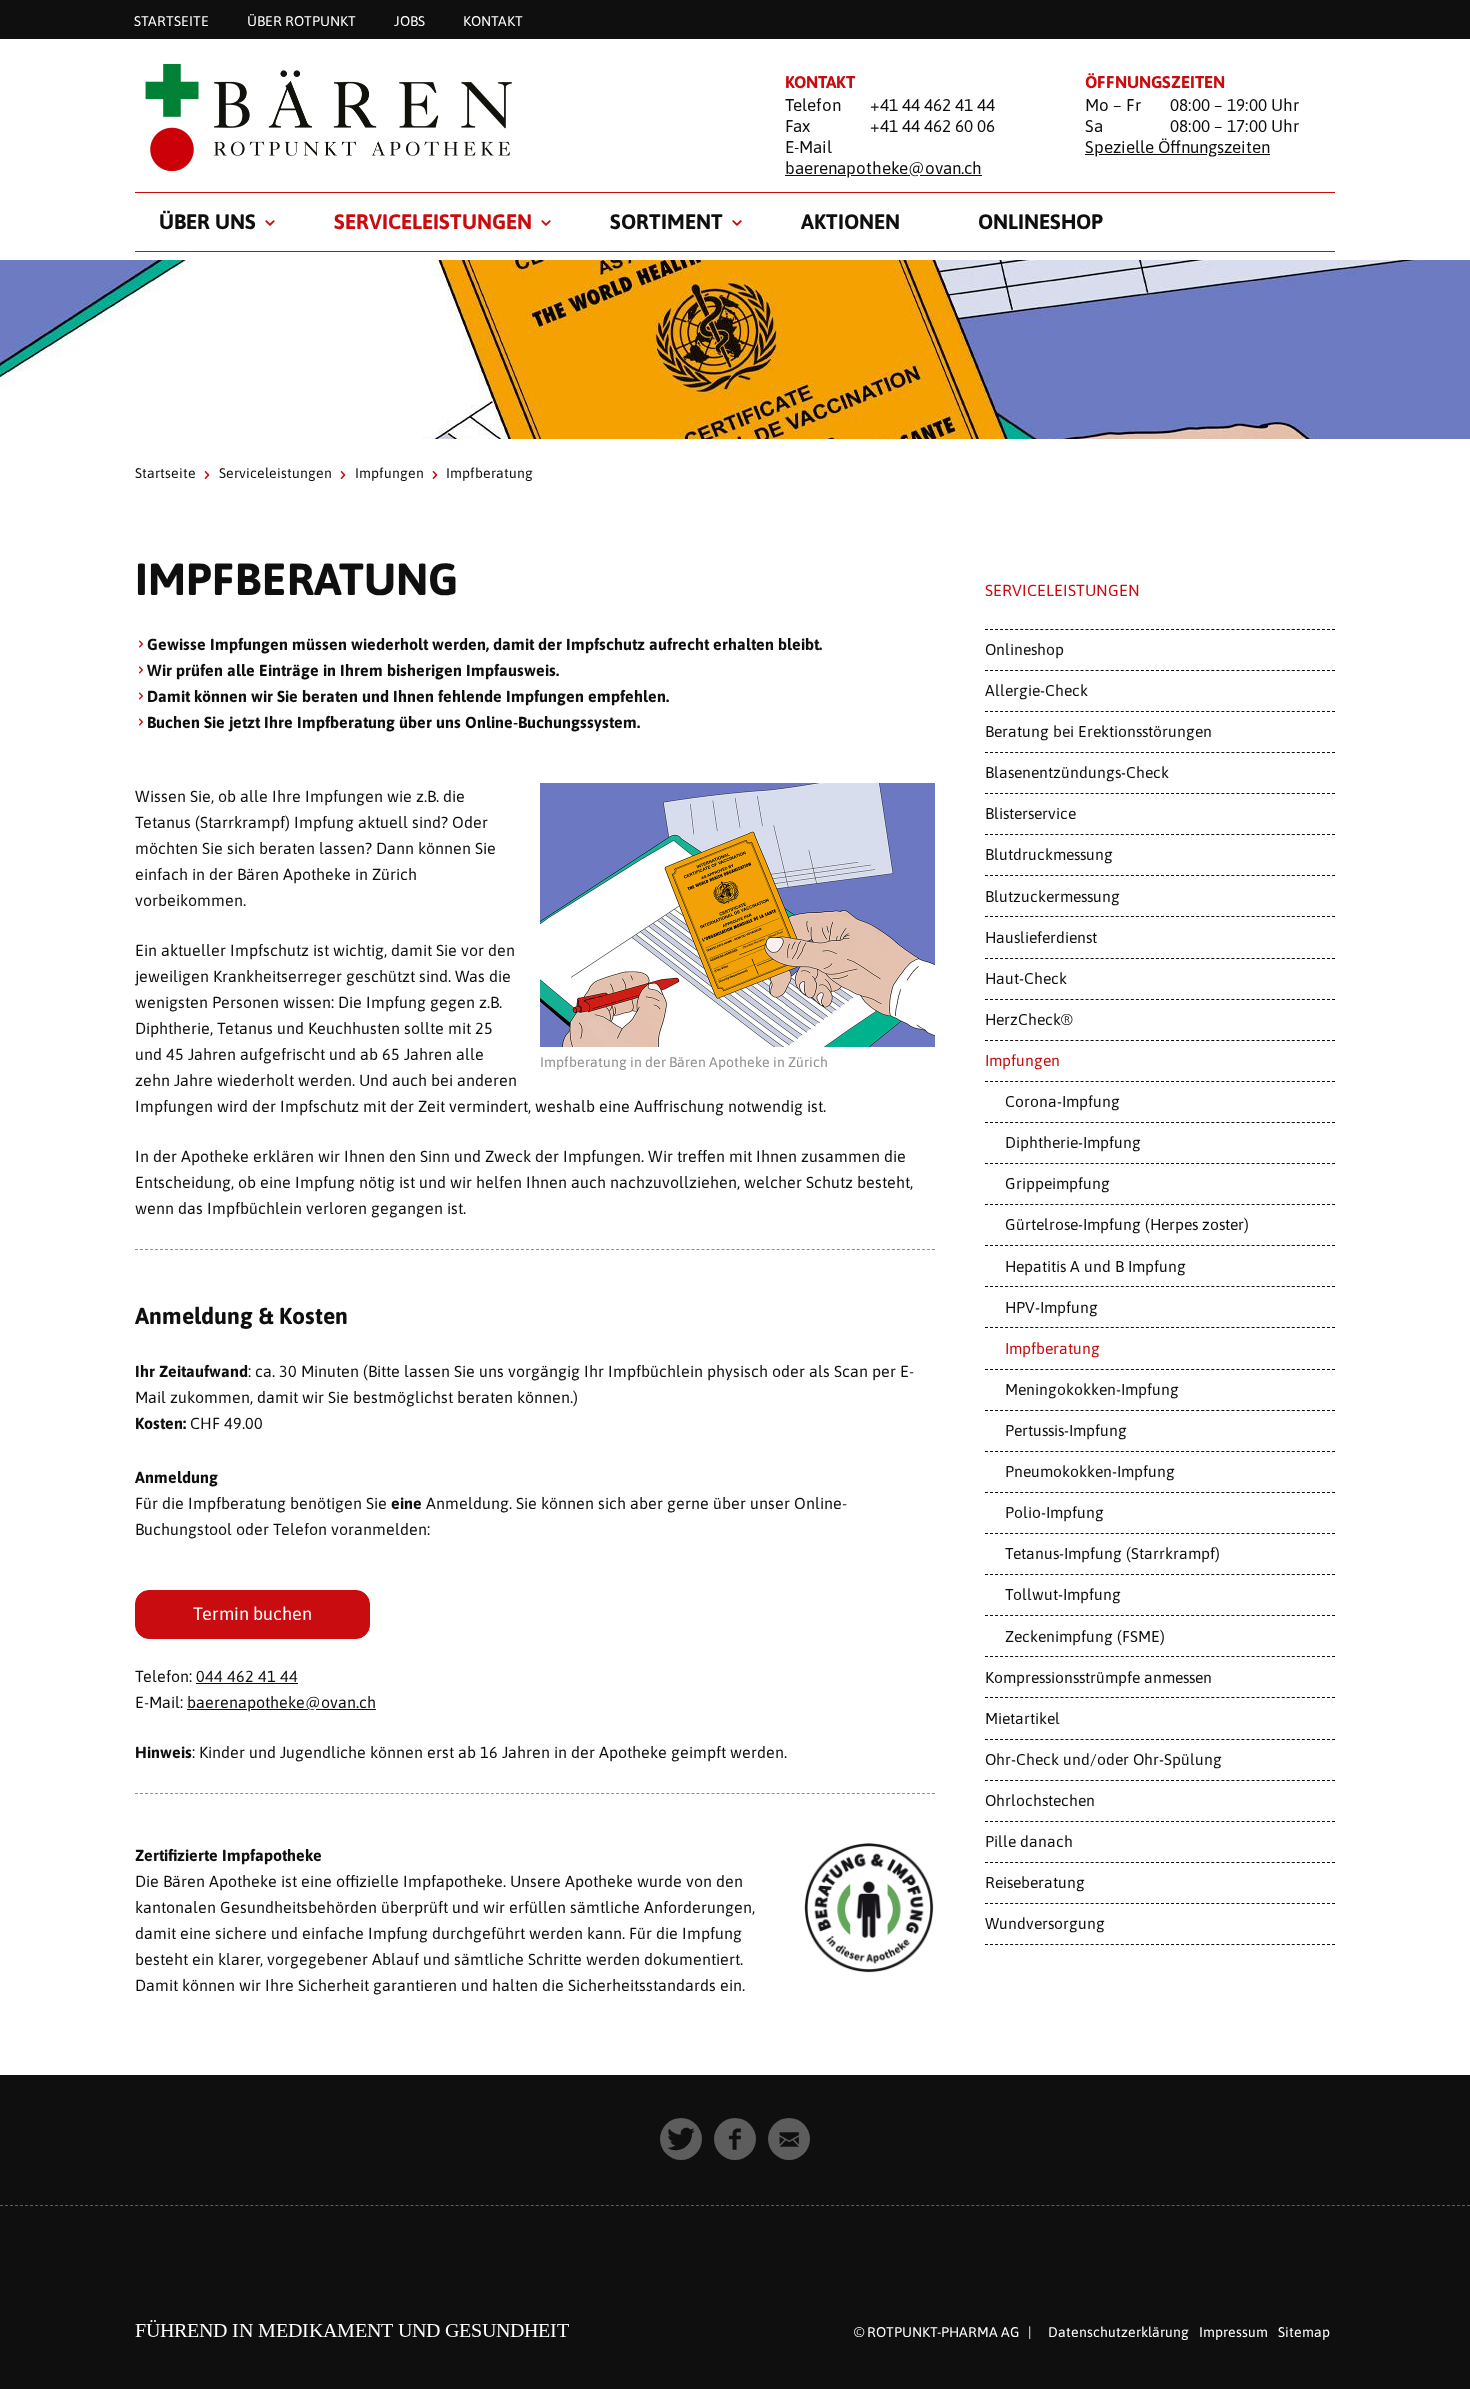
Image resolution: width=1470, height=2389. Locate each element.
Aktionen (850, 221)
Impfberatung (1052, 1348)
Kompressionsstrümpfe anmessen (1098, 1677)
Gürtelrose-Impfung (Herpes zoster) (1127, 1224)
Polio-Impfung (1054, 1512)
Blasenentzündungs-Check (1077, 772)
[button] (681, 2139)
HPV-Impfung (1051, 1307)
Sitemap (1304, 2332)
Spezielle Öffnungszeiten (1177, 147)
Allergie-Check (1036, 690)
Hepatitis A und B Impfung (1095, 1266)
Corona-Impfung (1062, 1101)
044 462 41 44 (247, 1676)
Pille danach (1029, 1841)
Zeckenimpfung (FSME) (1085, 1636)
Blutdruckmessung (1049, 854)
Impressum (1233, 2332)
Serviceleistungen (433, 221)
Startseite (171, 20)
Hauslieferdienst (1041, 937)
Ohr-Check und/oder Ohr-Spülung (1103, 1759)
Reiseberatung (1035, 1882)
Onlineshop (1040, 221)
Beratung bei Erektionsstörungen (1098, 731)
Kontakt (493, 20)
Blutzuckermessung (1052, 896)
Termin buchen (252, 1613)
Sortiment (666, 221)
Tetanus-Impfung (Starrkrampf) (1112, 1553)
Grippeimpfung (1057, 1183)
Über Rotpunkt (301, 20)
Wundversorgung (1045, 1923)
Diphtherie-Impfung (1073, 1142)
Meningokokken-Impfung (1092, 1389)
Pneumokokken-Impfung (1090, 1471)
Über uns (207, 221)
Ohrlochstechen (1040, 1800)
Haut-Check (1026, 978)
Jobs (409, 20)
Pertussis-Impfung (1066, 1430)
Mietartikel (1022, 1718)
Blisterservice (1030, 813)
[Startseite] (435, 116)
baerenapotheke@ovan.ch (883, 168)
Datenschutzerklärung (1118, 2332)
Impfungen (389, 473)
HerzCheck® (1029, 1019)
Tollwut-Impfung (1063, 1594)
